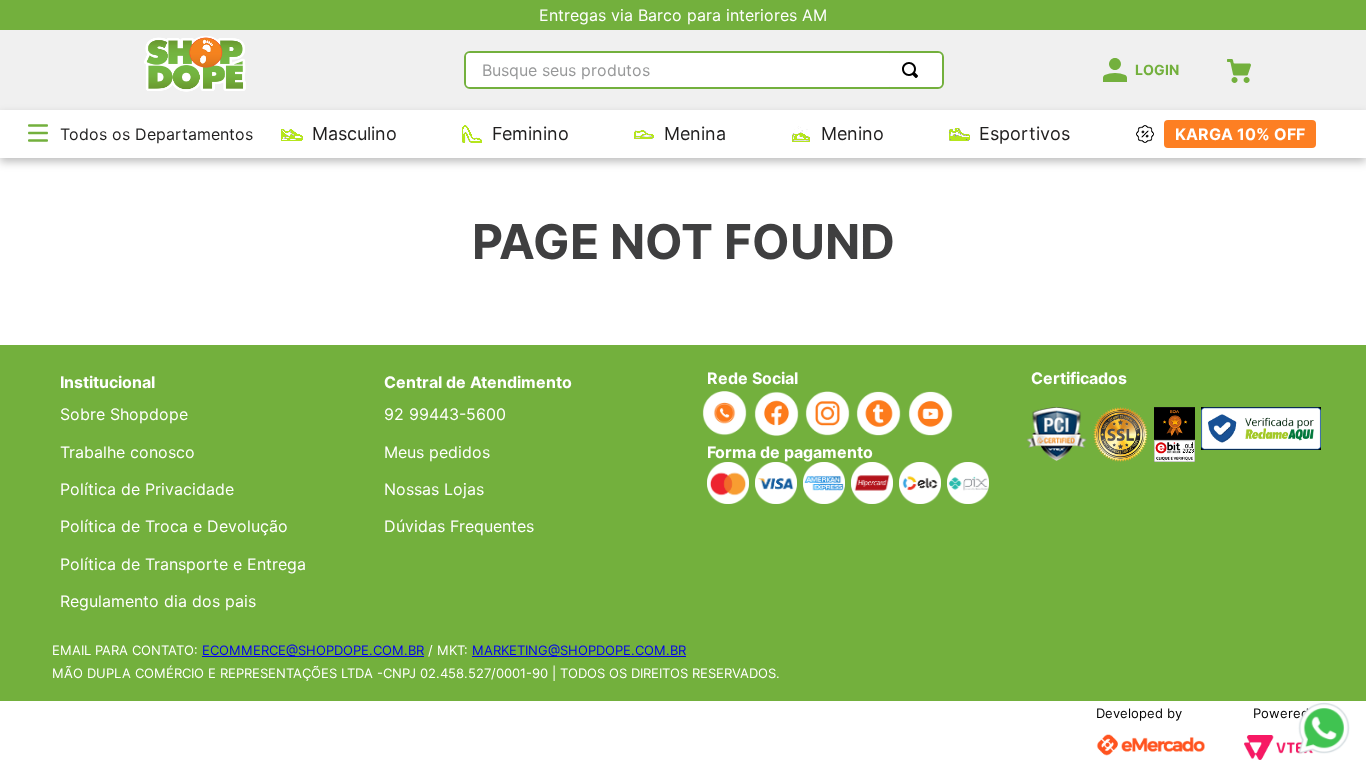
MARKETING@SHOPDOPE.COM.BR (579, 650)
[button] (38, 134)
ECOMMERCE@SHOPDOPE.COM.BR (313, 650)
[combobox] (704, 70)
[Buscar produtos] (914, 70)
